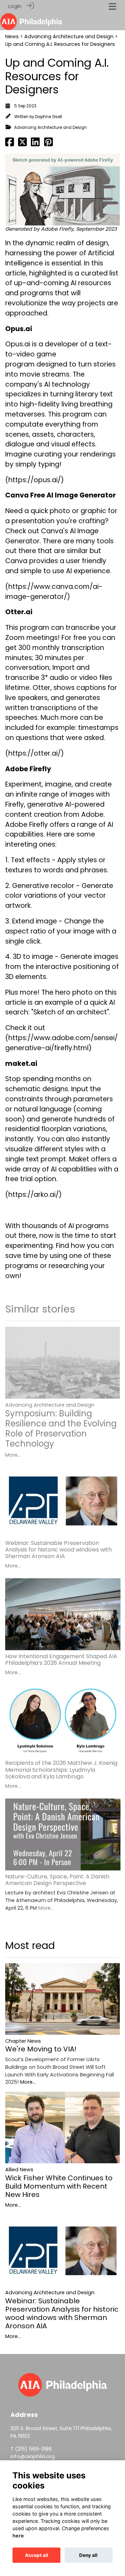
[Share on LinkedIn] (35, 144)
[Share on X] (22, 144)
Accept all (37, 2555)
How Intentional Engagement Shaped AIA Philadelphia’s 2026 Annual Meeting (61, 1660)
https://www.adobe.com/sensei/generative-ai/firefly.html (61, 1043)
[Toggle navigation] (112, 6)
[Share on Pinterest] (48, 144)
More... (13, 1455)
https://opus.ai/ (35, 480)
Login (15, 6)
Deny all (88, 2555)
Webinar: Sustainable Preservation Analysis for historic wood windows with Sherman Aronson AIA (59, 1550)
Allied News (19, 2170)
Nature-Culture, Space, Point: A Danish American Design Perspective (57, 1880)
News (12, 36)
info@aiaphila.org (33, 2456)
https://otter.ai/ (35, 753)
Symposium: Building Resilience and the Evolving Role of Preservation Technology (61, 1428)
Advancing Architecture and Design (69, 36)
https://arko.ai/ (34, 1195)
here (18, 2536)
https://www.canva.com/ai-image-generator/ (54, 592)
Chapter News (23, 2041)
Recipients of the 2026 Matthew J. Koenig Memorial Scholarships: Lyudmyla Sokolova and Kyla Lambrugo (61, 1770)
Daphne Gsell (49, 117)
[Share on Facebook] (10, 144)
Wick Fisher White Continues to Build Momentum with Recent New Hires (59, 2186)
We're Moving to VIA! (41, 2049)
